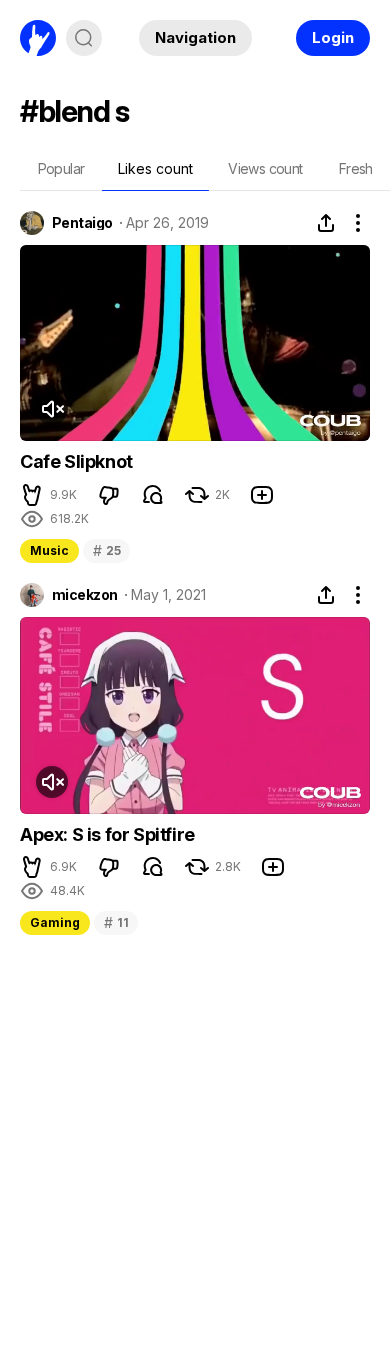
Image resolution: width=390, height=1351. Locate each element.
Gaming (55, 922)
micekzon (85, 595)
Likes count (155, 168)
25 (106, 550)
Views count (265, 168)
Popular (61, 168)
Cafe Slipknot (76, 461)
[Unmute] (52, 409)
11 (116, 922)
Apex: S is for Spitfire (107, 834)
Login (333, 37)
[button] (32, 495)
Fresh (356, 168)
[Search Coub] (84, 38)
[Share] (326, 223)
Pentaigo (82, 223)
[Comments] (153, 495)
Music (49, 550)
